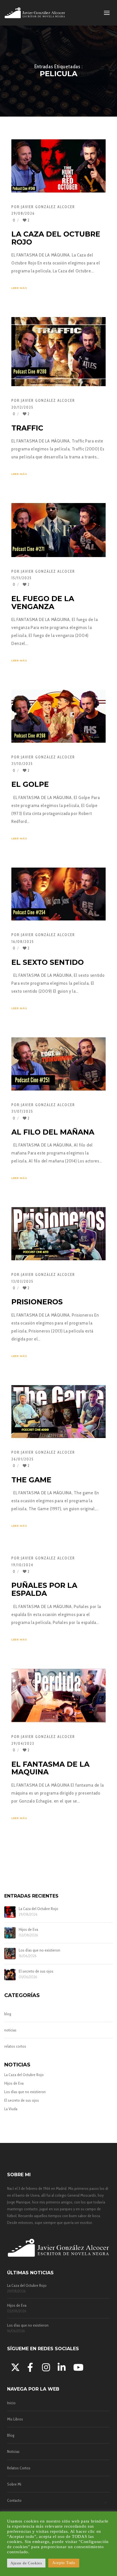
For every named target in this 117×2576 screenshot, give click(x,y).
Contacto (14, 2500)
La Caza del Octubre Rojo (38, 1909)
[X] (14, 2366)
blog (8, 2014)
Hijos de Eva (28, 1930)
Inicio (11, 2403)
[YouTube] (77, 2366)
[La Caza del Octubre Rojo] (10, 1912)
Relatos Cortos (19, 2468)
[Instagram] (46, 2366)
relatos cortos (15, 2046)
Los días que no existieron (39, 1950)
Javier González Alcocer (48, 207)
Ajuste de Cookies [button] (26, 2563)
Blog (11, 2435)
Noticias (13, 2451)
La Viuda (11, 2109)
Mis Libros (15, 2419)
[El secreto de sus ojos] (10, 1975)
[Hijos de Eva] (10, 1933)
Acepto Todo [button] (64, 2563)
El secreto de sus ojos (36, 1971)
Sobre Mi (14, 2484)
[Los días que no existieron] (10, 1954)
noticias (10, 2030)
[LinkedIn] (61, 2366)
